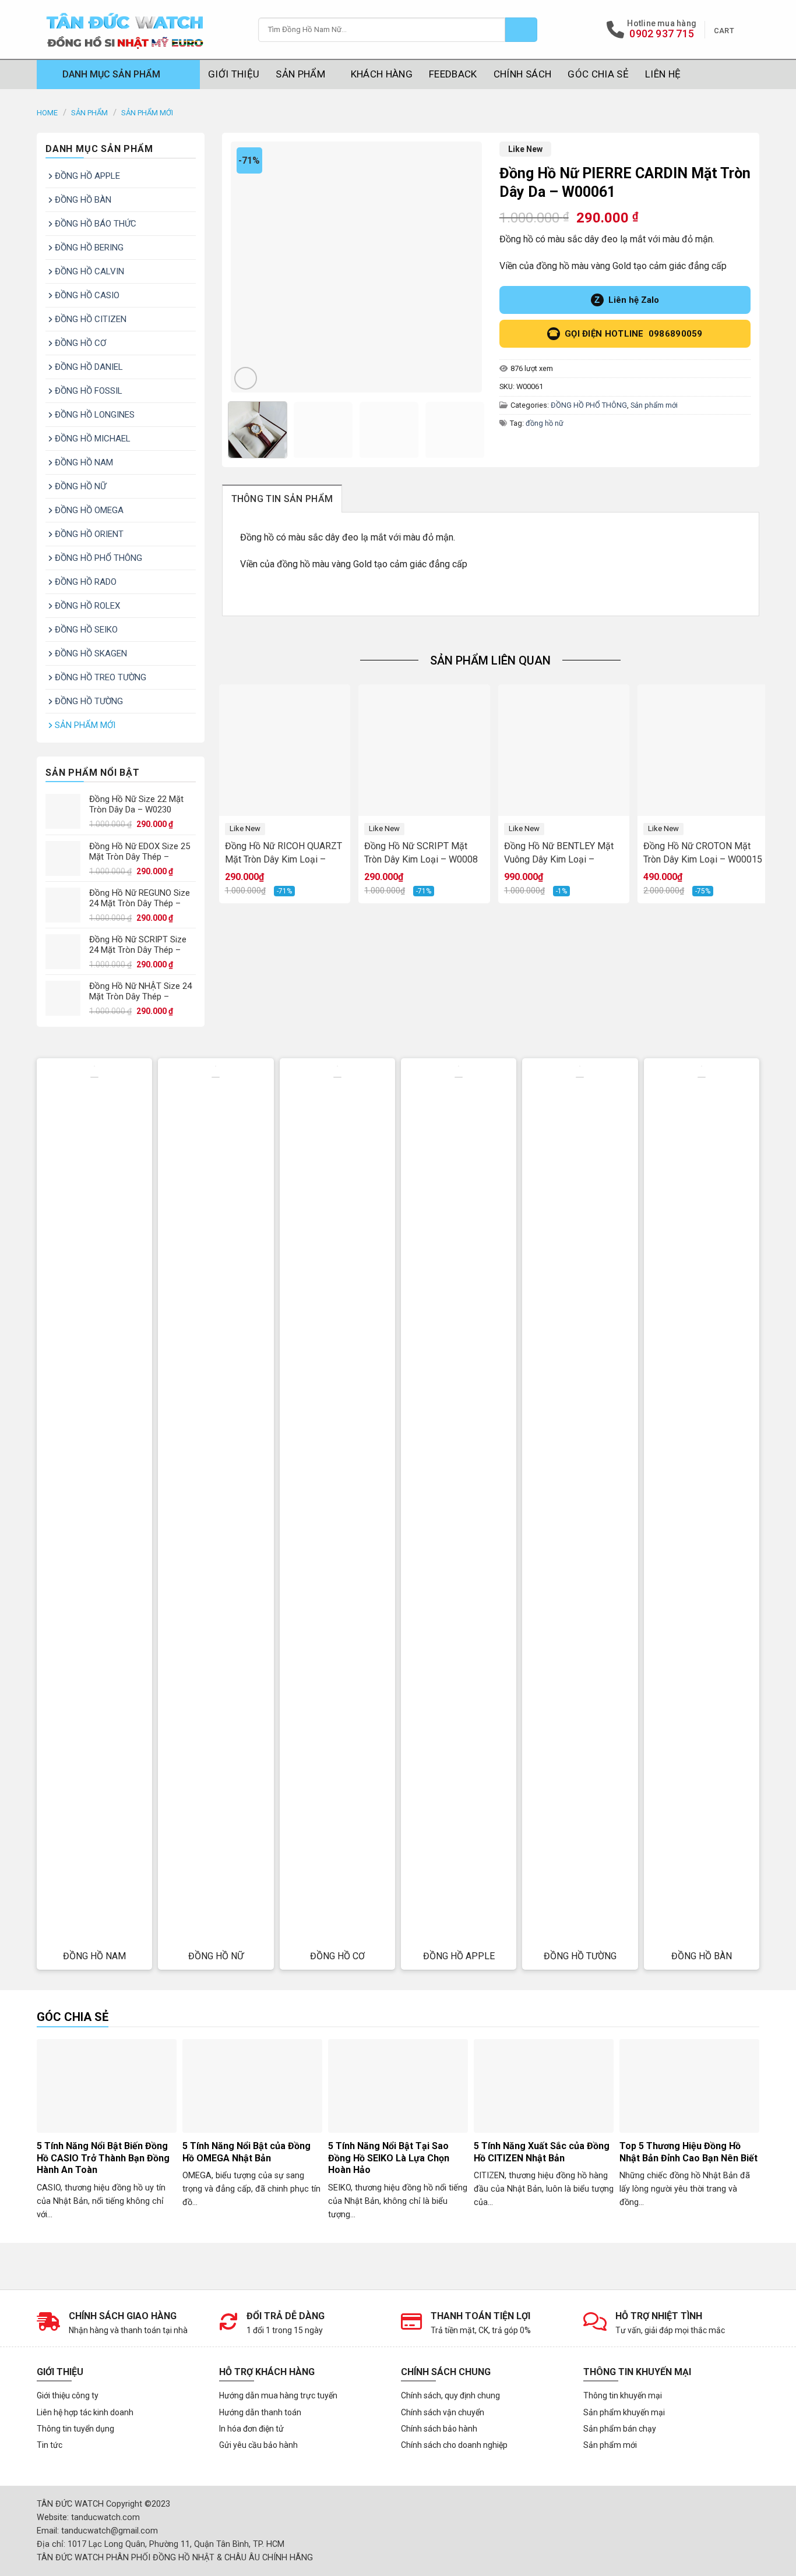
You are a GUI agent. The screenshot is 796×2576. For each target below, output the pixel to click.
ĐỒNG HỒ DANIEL (89, 367)
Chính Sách (522, 74)
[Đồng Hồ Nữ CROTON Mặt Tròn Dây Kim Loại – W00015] (703, 750)
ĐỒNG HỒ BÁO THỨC (96, 224)
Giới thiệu (234, 74)
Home (47, 113)
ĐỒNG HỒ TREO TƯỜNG (101, 677)
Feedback (453, 74)
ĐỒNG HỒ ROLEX (87, 606)
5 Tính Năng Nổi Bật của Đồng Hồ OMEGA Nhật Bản (246, 2152)
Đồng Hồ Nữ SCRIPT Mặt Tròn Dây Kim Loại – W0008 (421, 853)
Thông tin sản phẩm (282, 499)
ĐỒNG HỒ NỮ (80, 486)
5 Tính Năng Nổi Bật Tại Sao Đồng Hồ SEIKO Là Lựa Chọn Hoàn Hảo (389, 2158)
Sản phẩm (300, 74)
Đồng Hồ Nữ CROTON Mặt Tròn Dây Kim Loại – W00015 (703, 853)
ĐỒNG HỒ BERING (89, 248)
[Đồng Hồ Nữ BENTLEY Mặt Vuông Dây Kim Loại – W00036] (564, 750)
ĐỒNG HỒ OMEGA (89, 510)
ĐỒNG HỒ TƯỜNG (89, 701)
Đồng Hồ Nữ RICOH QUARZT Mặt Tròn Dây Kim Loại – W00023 (283, 853)
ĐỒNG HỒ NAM (84, 462)
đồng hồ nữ (545, 423)
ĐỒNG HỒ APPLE (87, 176)
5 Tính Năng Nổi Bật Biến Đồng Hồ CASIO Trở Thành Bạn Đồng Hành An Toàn (103, 2158)
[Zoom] (246, 378)
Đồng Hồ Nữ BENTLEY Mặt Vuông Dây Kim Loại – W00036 (559, 853)
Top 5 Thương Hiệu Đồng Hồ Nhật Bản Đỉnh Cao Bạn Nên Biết (688, 2152)
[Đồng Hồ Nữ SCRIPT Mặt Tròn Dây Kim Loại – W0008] (424, 750)
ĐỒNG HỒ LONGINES (95, 415)
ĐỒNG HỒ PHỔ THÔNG (98, 558)
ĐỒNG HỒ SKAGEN (91, 653)
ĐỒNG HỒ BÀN (83, 200)
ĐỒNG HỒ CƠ (80, 343)
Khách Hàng (382, 74)
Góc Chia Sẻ (598, 74)
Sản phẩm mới (147, 113)
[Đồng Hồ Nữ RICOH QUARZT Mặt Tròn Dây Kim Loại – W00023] (285, 750)
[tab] (282, 499)
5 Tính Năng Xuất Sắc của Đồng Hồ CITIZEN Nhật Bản (542, 2152)
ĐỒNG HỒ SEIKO (86, 630)
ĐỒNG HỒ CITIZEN (91, 319)
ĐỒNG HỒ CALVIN (89, 271)
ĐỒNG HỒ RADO (86, 582)
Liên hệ (663, 74)
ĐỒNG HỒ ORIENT (89, 534)
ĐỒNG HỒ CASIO (87, 295)
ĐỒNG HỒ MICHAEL (93, 439)
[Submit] (521, 30)
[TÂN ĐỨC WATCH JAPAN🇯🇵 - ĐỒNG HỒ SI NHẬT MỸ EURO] (139, 29)
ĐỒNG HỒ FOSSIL (89, 391)
